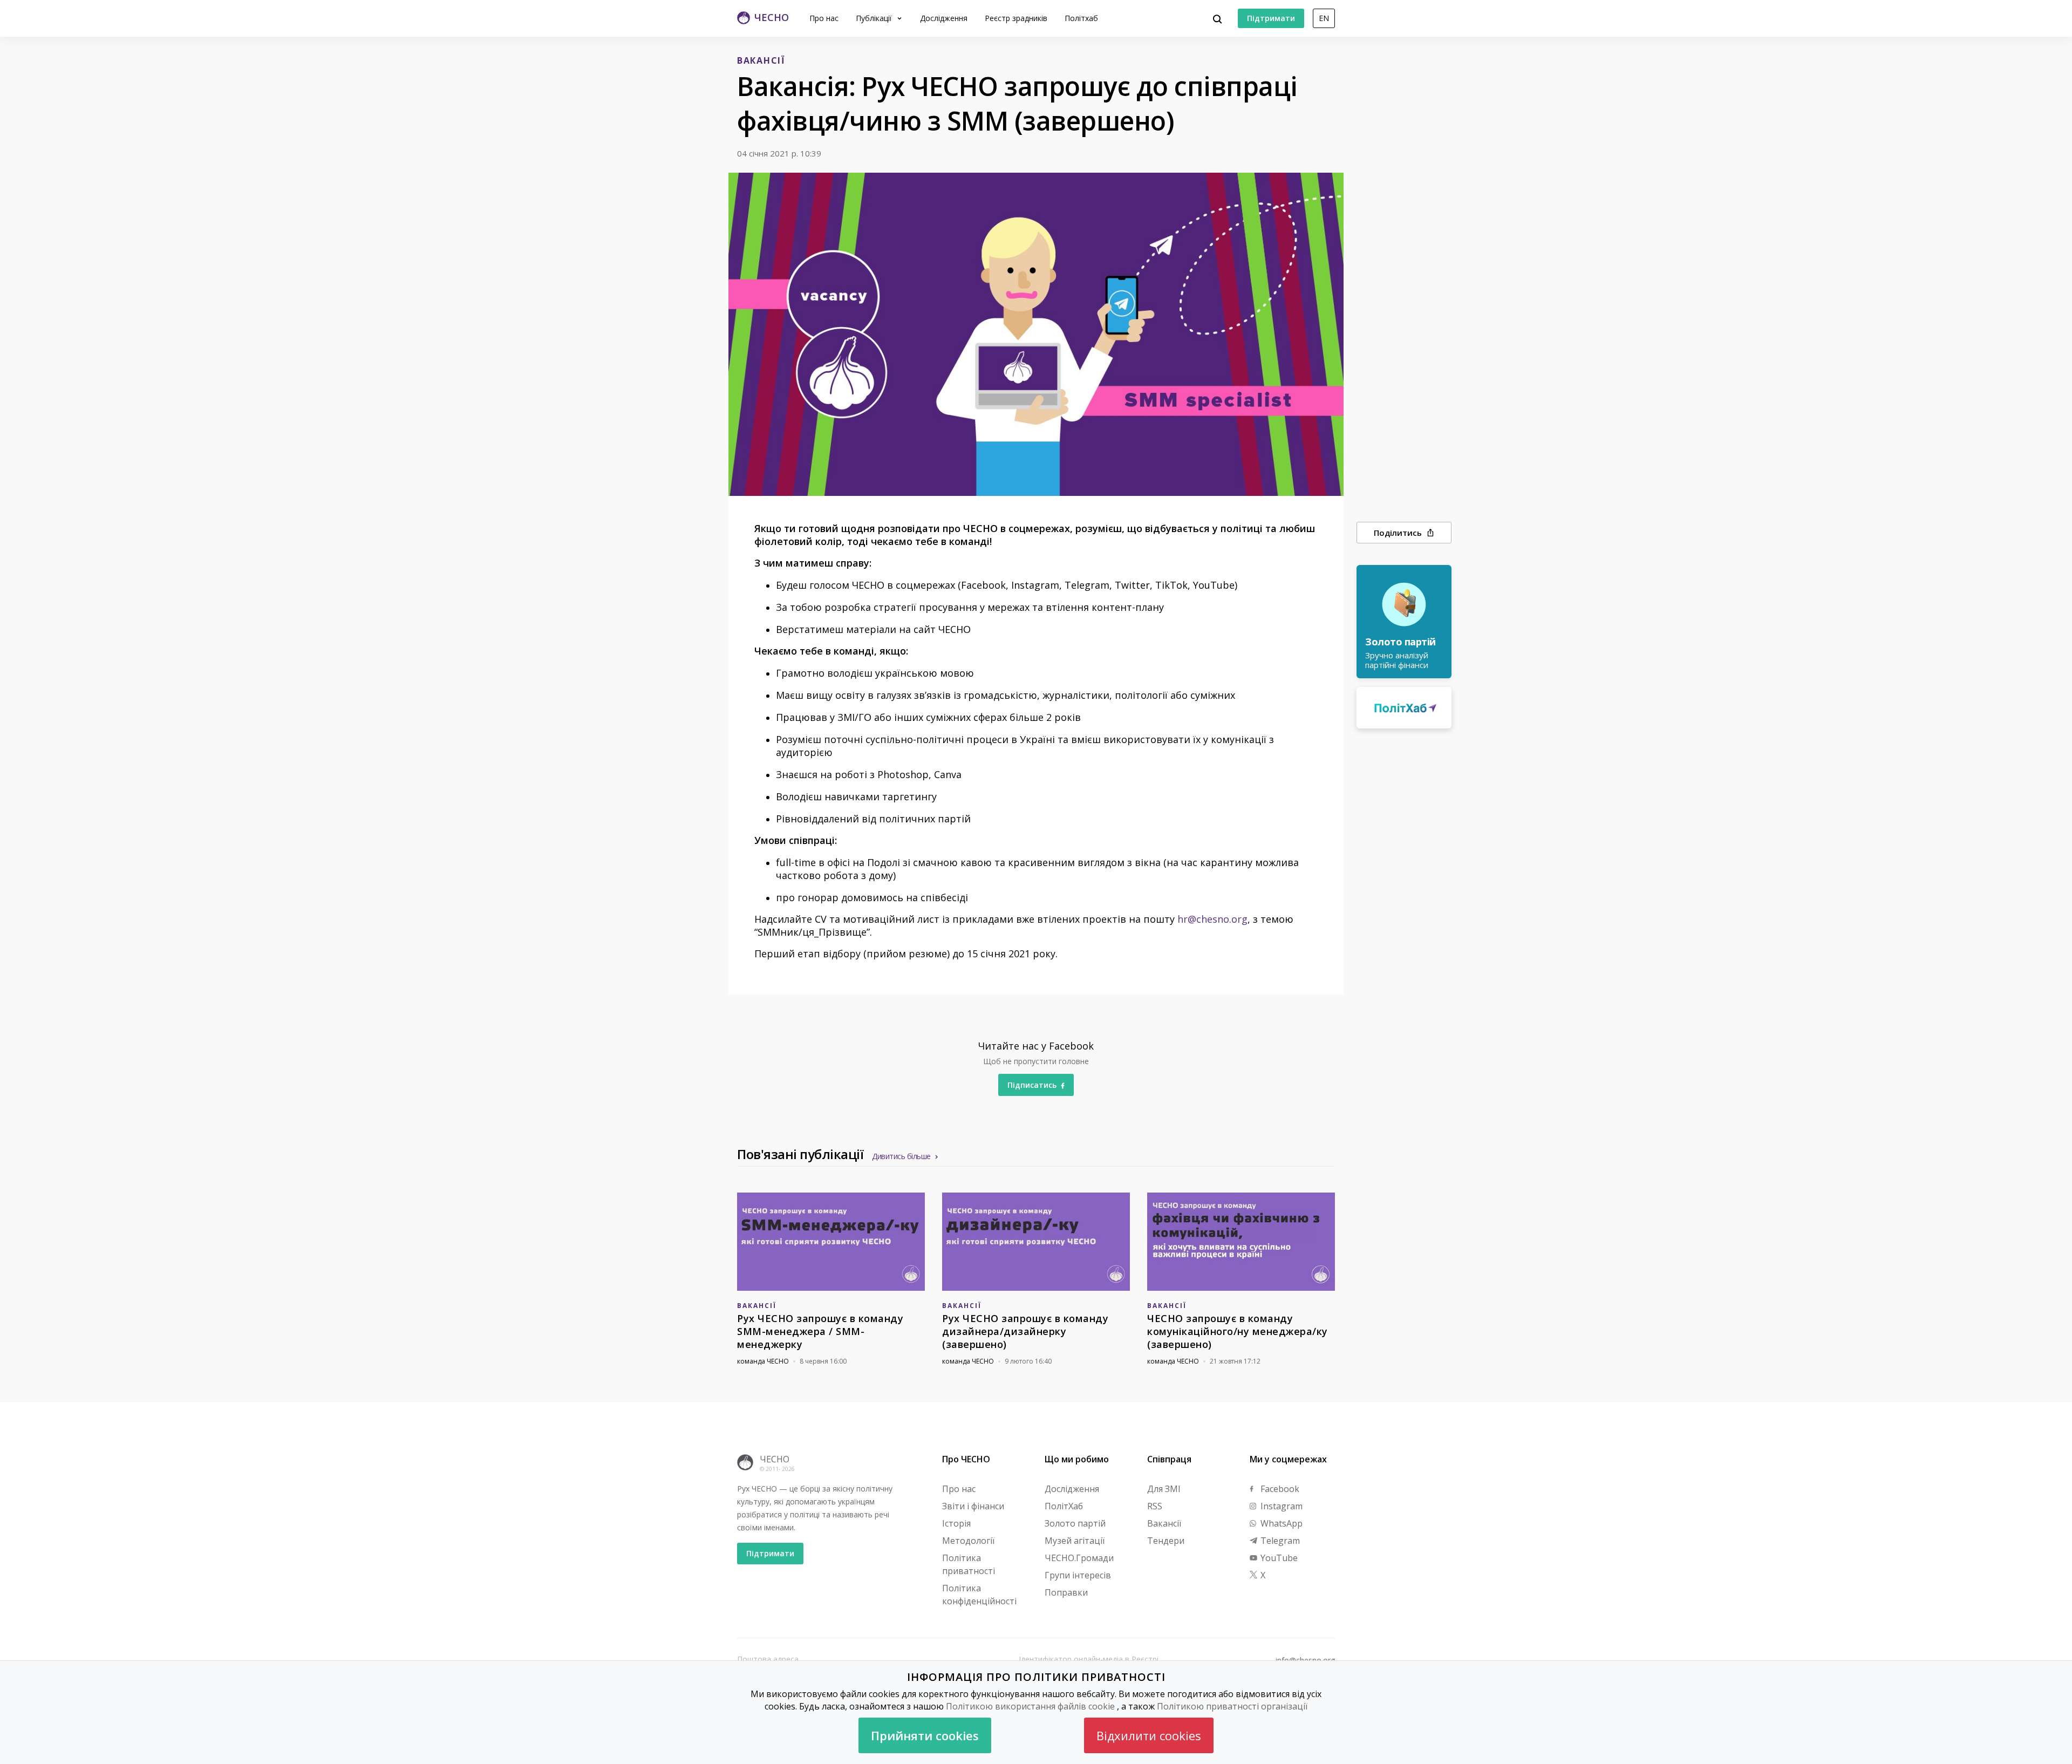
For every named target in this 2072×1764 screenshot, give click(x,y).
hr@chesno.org (1212, 919)
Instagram (1280, 1506)
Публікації (875, 18)
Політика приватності (969, 1564)
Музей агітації (1075, 1541)
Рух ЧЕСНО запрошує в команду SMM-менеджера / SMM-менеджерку (820, 1331)
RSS (1155, 1506)
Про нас (824, 18)
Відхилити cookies (1149, 1735)
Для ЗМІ (1164, 1489)
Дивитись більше (901, 1156)
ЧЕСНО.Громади (1079, 1558)
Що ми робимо (1077, 1459)
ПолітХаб (1064, 1506)
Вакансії (1164, 1523)
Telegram (1279, 1541)
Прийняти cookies (925, 1735)
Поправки (1066, 1592)
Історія (956, 1523)
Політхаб (1081, 18)
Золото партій (1075, 1523)
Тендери (1166, 1541)
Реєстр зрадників (1016, 18)
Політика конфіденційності (979, 1595)
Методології (968, 1541)
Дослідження (944, 18)
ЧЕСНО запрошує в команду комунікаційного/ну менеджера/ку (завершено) (1238, 1331)
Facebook (1279, 1489)
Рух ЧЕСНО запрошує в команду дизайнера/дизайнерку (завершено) (1025, 1331)
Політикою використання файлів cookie (1030, 1706)
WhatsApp (1280, 1523)
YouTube (1278, 1558)
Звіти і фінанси (973, 1506)
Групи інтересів (1078, 1575)
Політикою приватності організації (1232, 1706)
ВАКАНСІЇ (761, 60)
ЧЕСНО (775, 1459)
